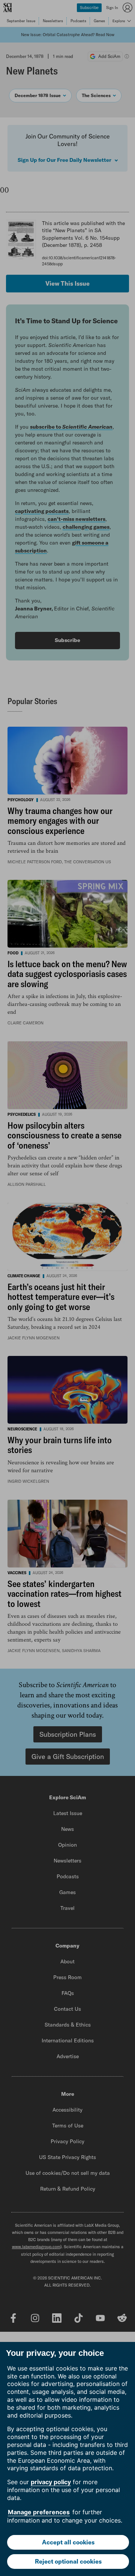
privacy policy (51, 2482)
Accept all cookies (68, 2542)
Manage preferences (39, 2512)
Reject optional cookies (68, 2561)
